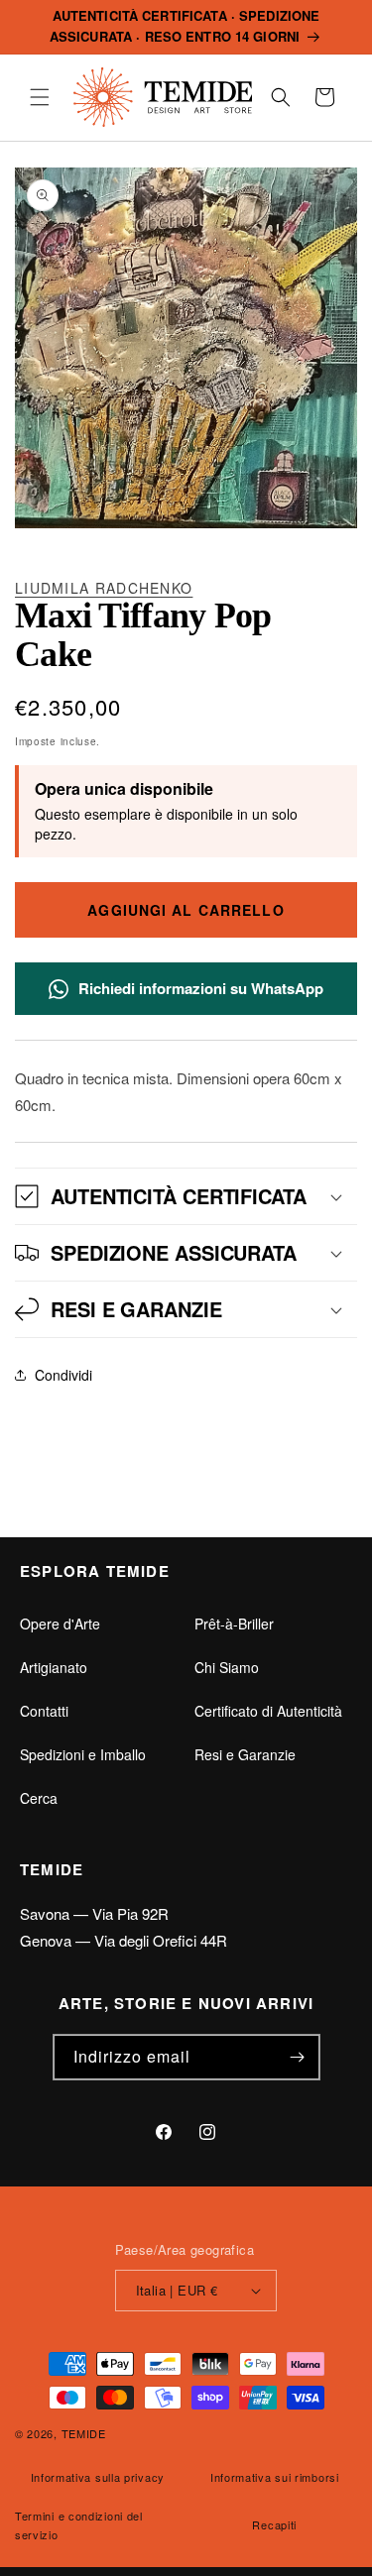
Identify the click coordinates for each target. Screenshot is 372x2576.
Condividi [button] (63, 1375)
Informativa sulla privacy (98, 2477)
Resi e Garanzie (245, 1754)
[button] (40, 97)
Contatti (44, 1711)
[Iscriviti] (298, 2057)
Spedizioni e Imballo (83, 1754)
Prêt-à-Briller (234, 1624)
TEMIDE (84, 2433)
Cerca (39, 1798)
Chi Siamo (227, 1667)
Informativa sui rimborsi (275, 2477)
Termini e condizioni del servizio (79, 2525)
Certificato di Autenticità (268, 1711)
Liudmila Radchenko (104, 588)
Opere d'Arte (60, 1624)
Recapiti (274, 2524)
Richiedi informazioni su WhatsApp (201, 988)
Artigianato (54, 1667)
